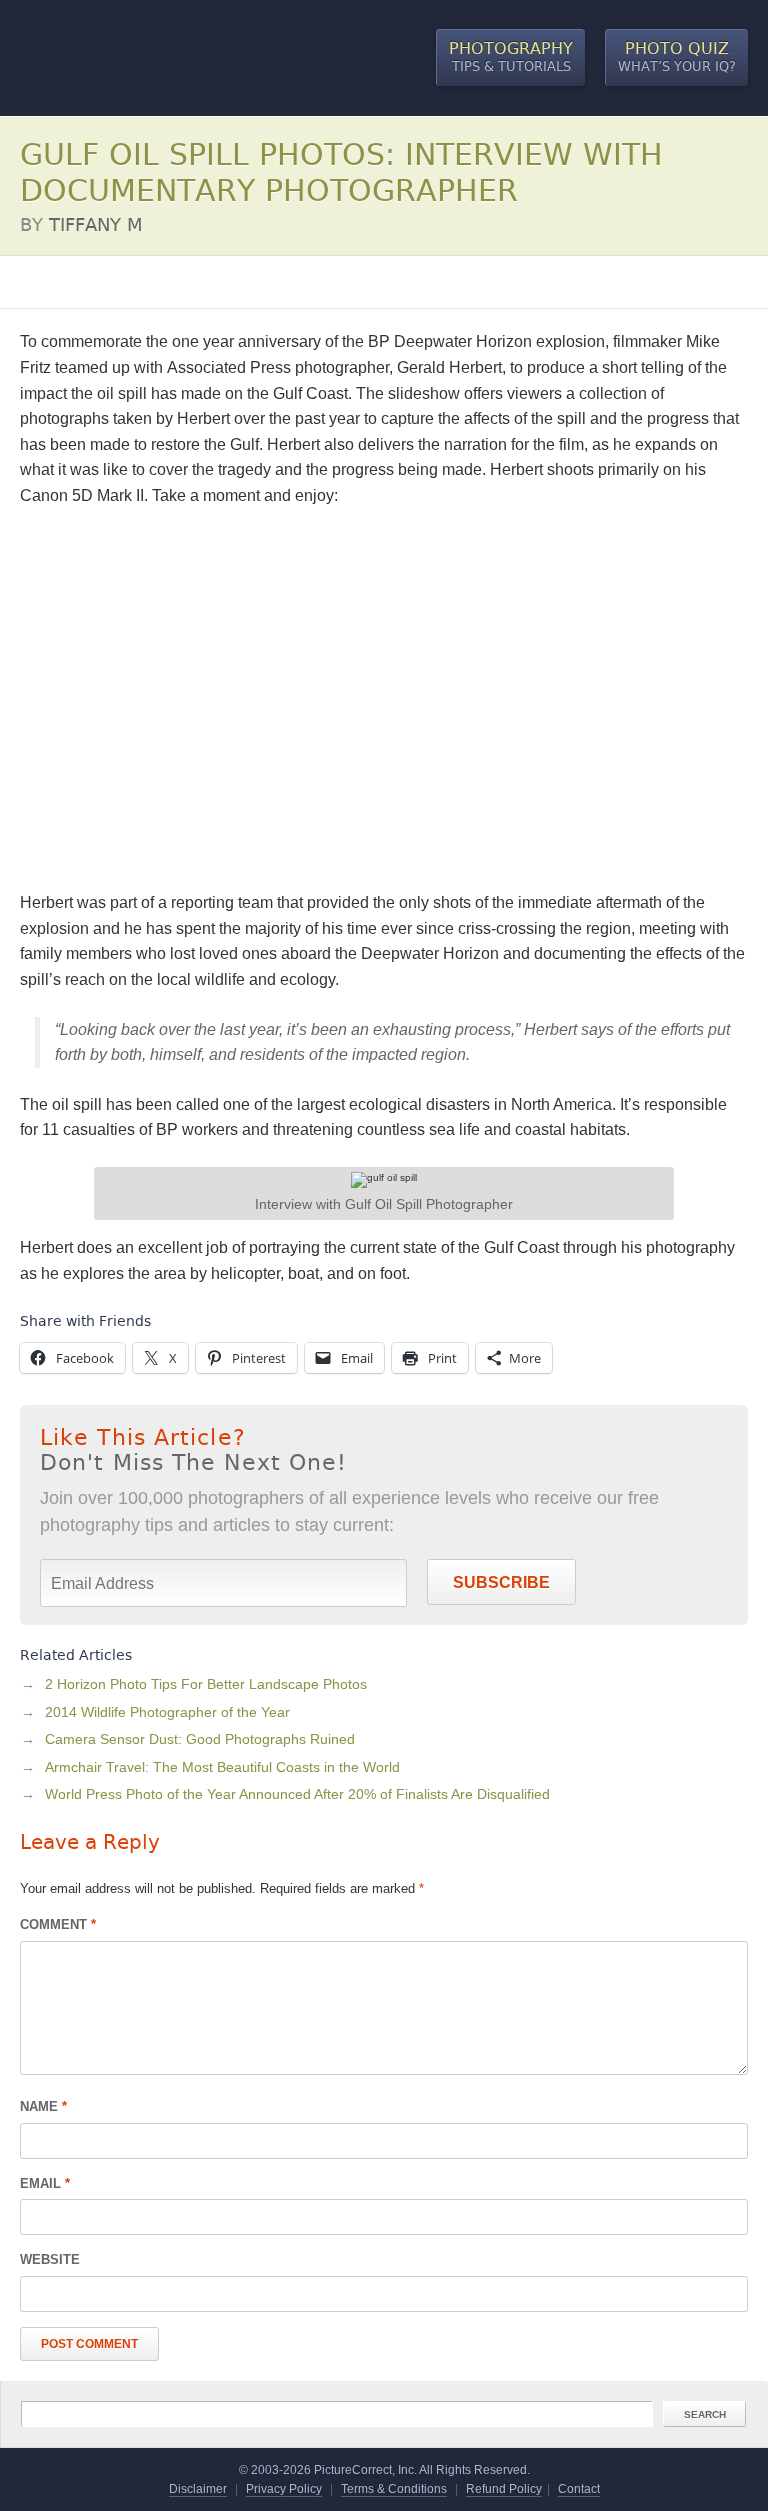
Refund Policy (504, 2489)
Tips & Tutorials (511, 57)
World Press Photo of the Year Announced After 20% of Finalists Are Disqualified (297, 1794)
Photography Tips (75, 282)
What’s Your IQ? (677, 57)
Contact (579, 2489)
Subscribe (501, 1582)
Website (50, 2259)
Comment (58, 1924)
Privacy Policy (284, 2489)
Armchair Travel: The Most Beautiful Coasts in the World (222, 1767)
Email (45, 2183)
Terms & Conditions (394, 2489)
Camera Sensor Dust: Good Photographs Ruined (200, 1739)
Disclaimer (198, 2489)
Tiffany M (96, 224)
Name (43, 2106)
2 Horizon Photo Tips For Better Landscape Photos (206, 1684)
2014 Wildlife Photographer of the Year (167, 1712)
